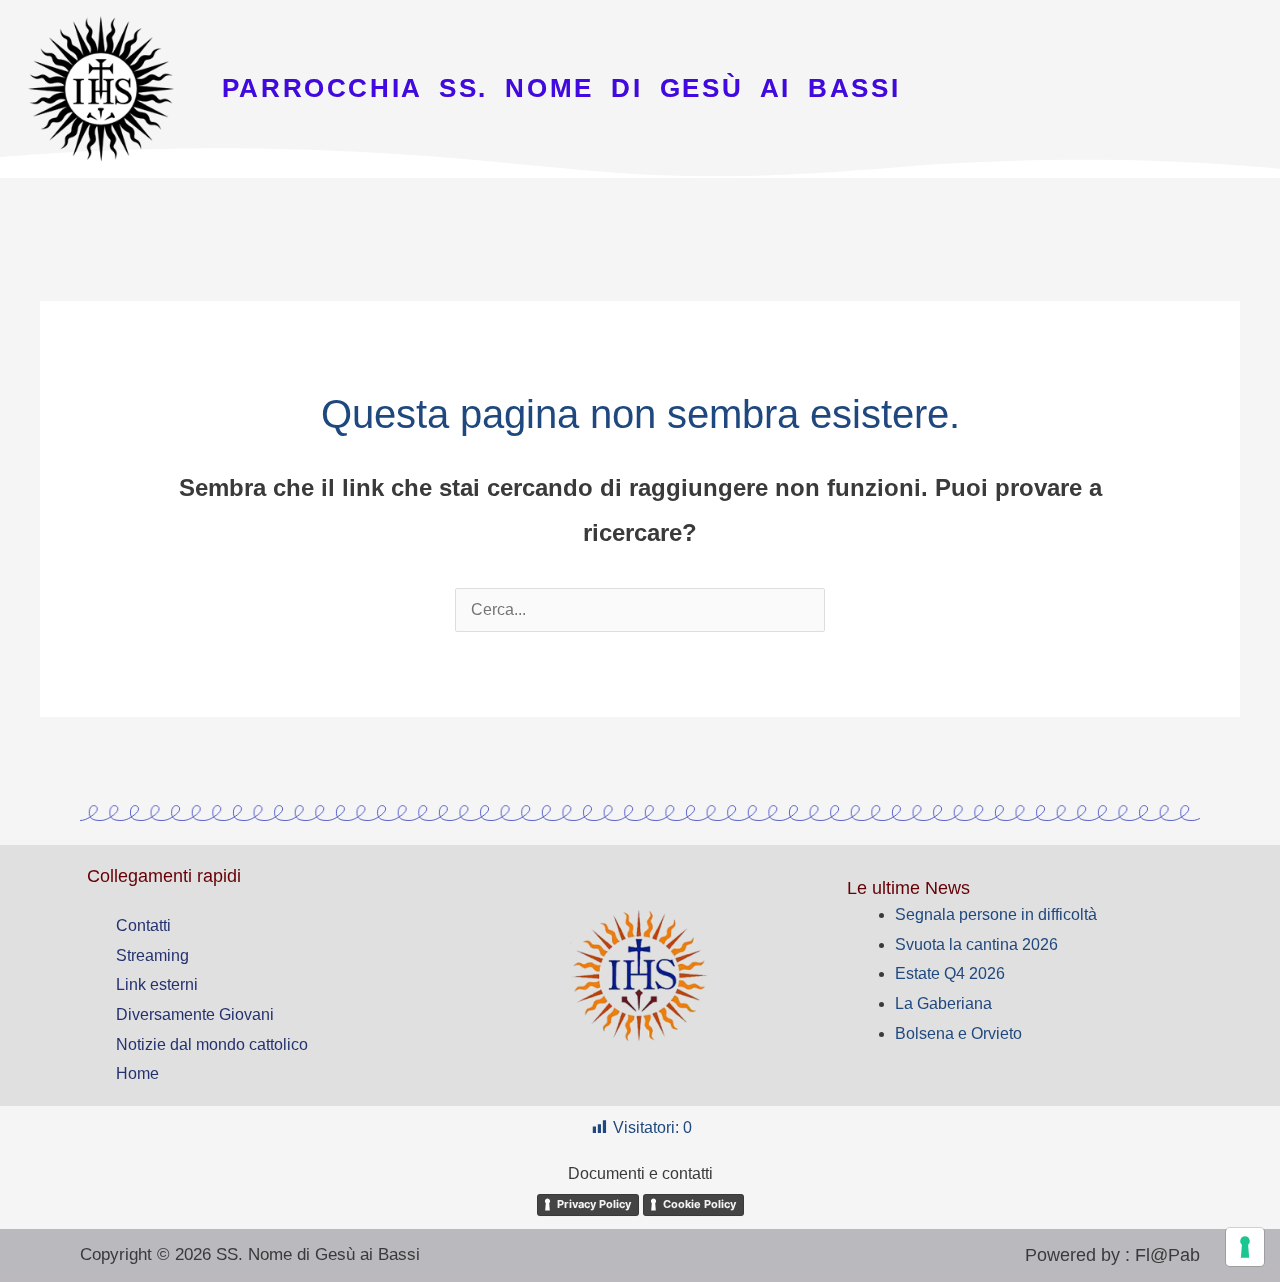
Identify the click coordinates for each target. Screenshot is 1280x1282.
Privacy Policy (594, 1204)
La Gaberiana (943, 1003)
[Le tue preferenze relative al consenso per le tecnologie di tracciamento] (1245, 1247)
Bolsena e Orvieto (958, 1033)
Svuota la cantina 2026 (976, 944)
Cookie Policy (699, 1204)
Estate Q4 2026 (950, 973)
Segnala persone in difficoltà (996, 914)
